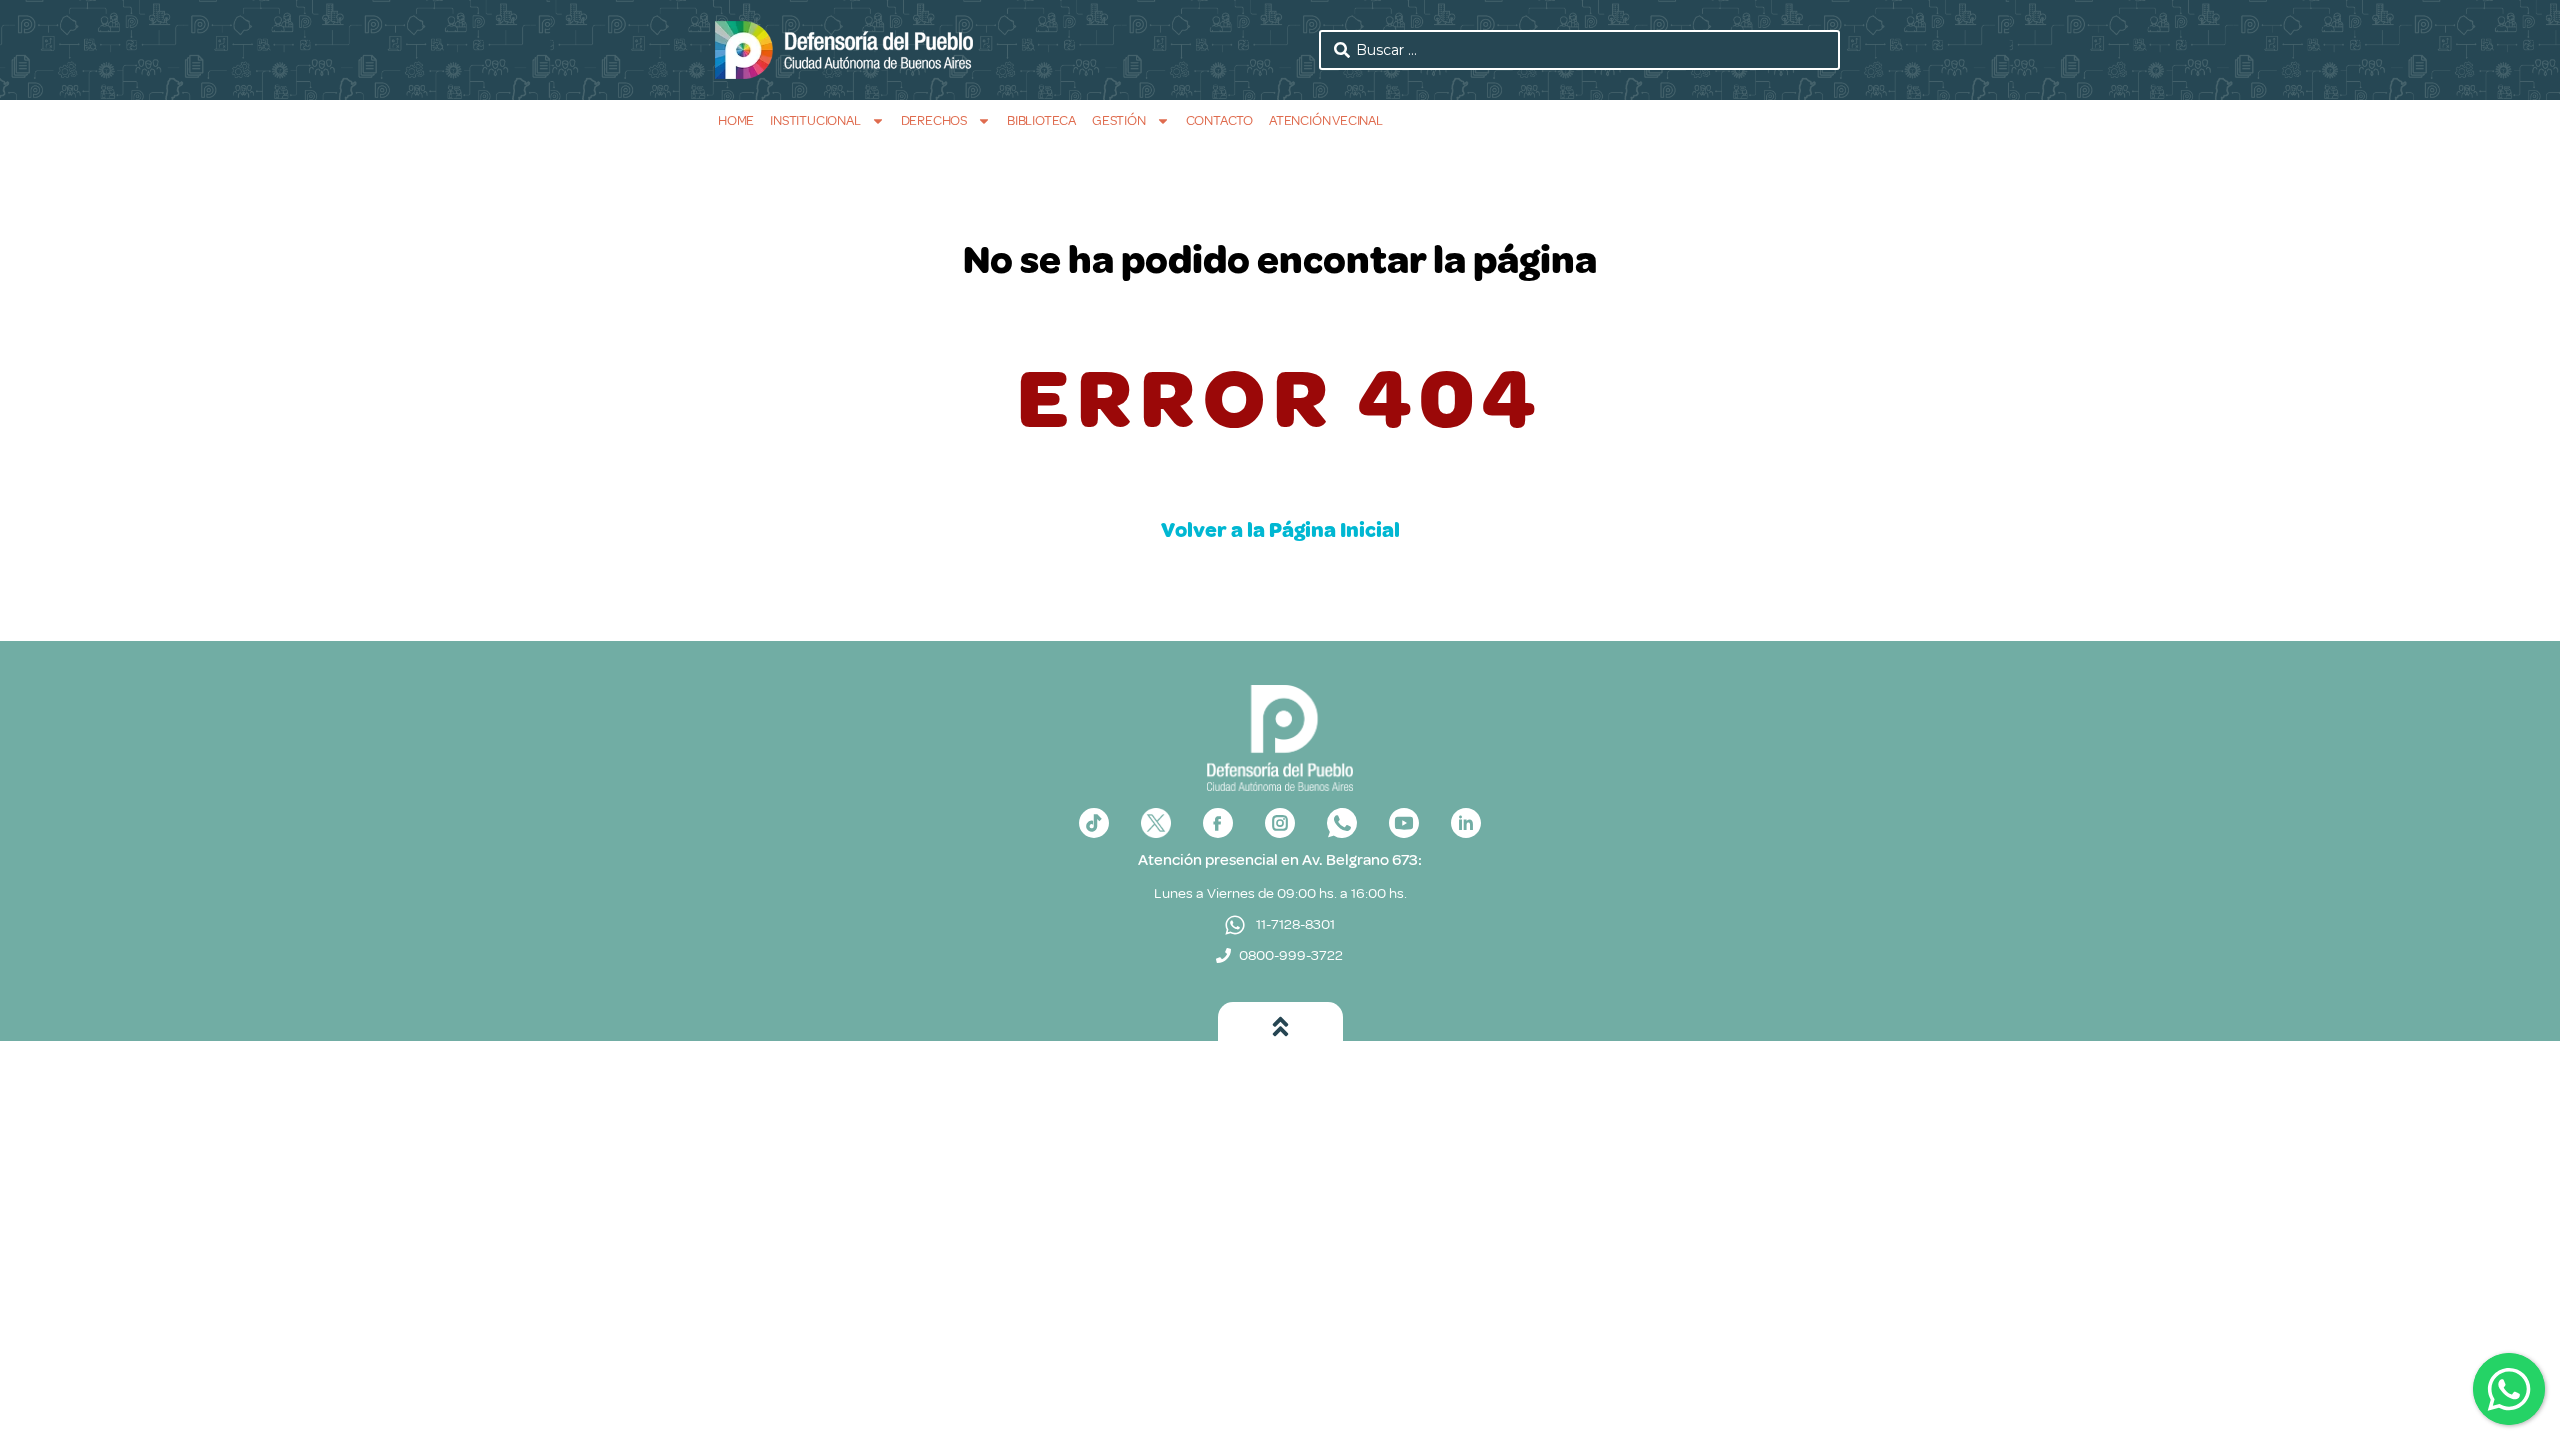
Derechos (934, 120)
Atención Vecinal (1326, 120)
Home (736, 120)
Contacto (1219, 120)
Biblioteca (1041, 120)
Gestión (1119, 120)
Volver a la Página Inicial (1280, 530)
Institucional (815, 120)
